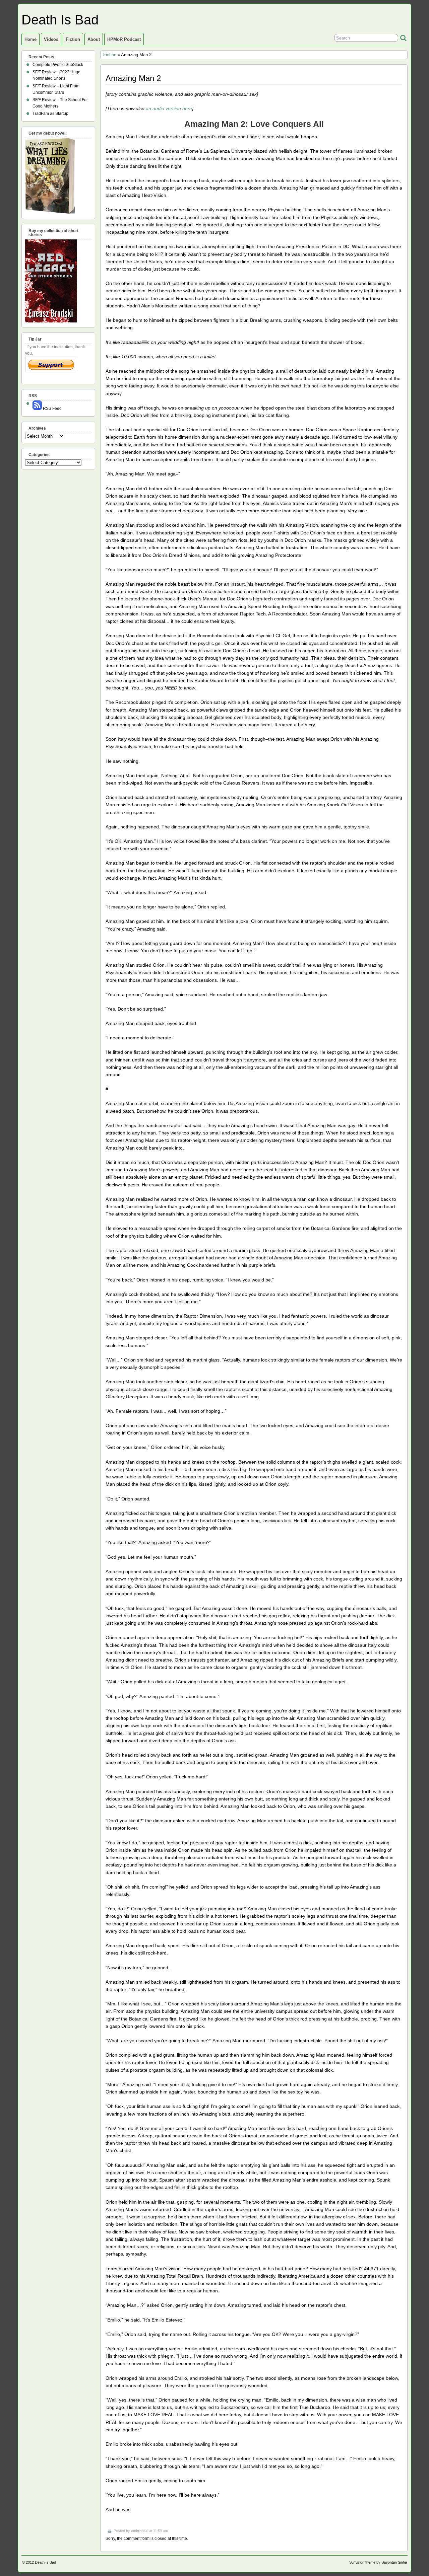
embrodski (140, 2531)
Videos (51, 39)
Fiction (73, 39)
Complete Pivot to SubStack (58, 65)
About (94, 39)
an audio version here (169, 108)
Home (30, 39)
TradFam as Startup (50, 114)
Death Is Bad (60, 20)
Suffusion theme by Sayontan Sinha (378, 2562)
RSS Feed (52, 409)
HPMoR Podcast (124, 39)
